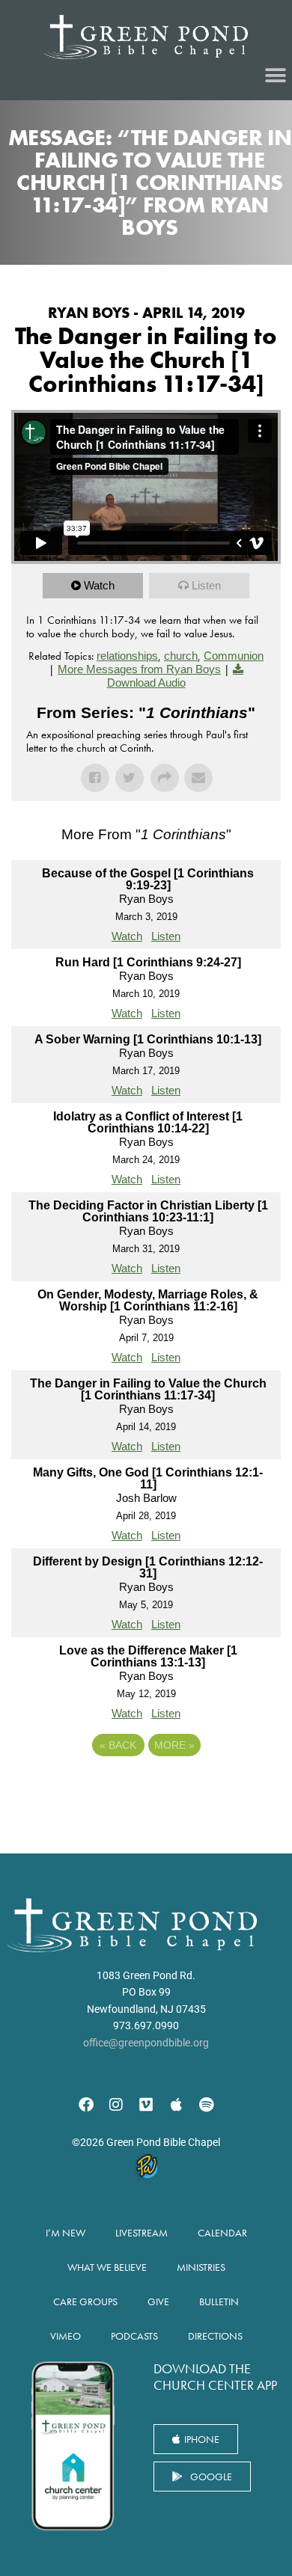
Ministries (201, 2267)
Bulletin (219, 2301)
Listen (206, 585)
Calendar (222, 2233)
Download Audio (146, 683)
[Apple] (176, 2105)
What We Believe (107, 2267)
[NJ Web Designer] (146, 2169)
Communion (234, 656)
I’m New (66, 2233)
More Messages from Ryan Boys (139, 669)
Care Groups (85, 2301)
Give (158, 2301)
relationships (127, 656)
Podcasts (134, 2336)
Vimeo (66, 2336)
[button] (275, 76)
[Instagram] (116, 2105)
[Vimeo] (146, 2105)
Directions (215, 2336)
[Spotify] (206, 2105)
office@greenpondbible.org (146, 2043)
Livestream (142, 2233)
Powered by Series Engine (146, 1786)
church (181, 656)
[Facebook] (86, 2105)
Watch (99, 585)
